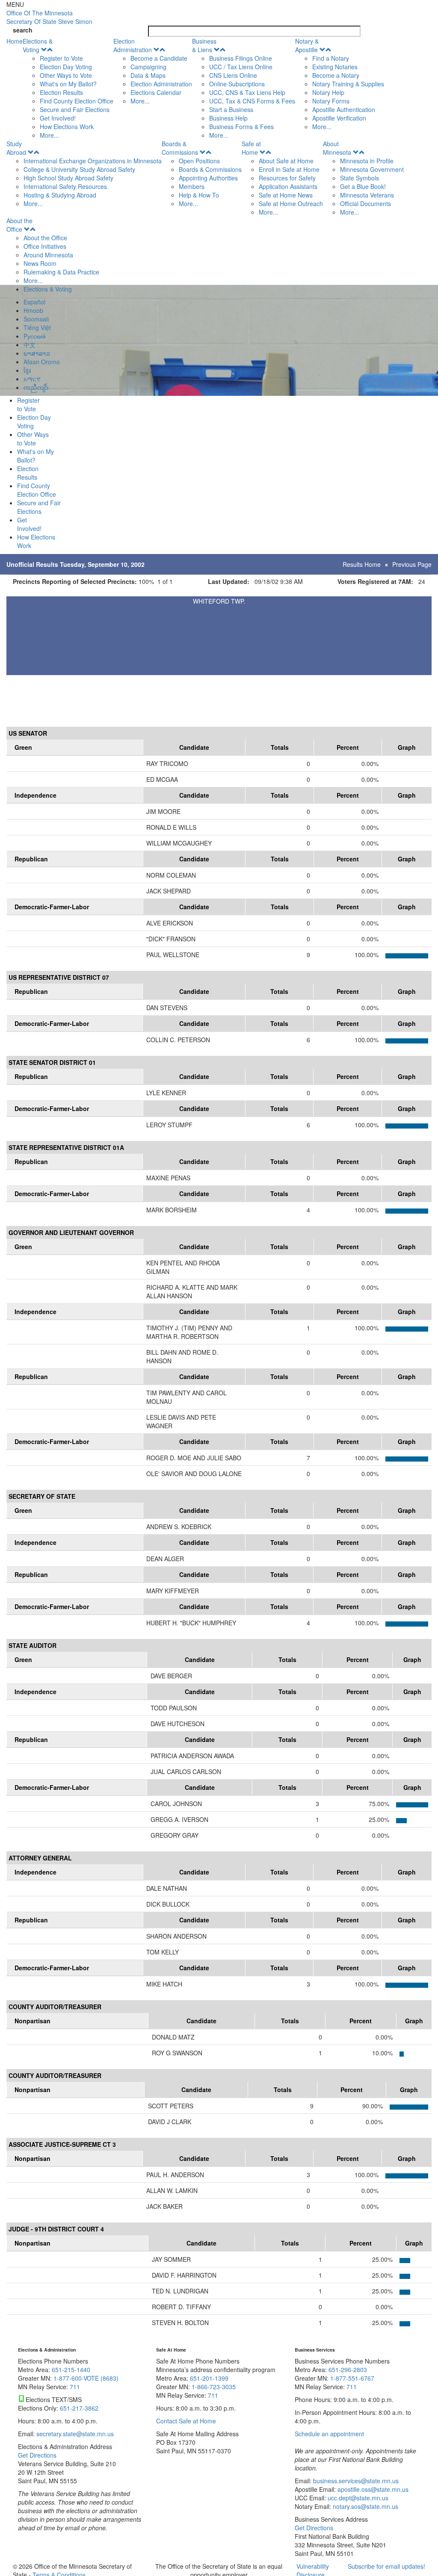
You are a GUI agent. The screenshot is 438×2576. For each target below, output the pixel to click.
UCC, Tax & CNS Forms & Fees (252, 101)
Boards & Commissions (180, 148)
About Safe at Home (286, 161)
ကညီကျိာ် (36, 387)
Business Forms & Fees (241, 127)
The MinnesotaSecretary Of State (49, 17)
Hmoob (33, 310)
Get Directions (37, 2455)
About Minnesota (337, 148)
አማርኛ (32, 379)
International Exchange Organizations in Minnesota (93, 161)
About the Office (19, 225)
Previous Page (412, 564)
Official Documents (365, 203)
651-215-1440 (71, 2370)
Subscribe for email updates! (386, 2566)
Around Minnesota (48, 255)
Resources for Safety (287, 178)
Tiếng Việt (37, 327)
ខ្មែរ (27, 370)
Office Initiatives (45, 246)
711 (75, 2387)
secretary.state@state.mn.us (74, 2434)
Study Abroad (16, 148)
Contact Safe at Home (186, 2421)
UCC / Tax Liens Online (241, 67)
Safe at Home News (286, 195)
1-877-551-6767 (352, 2378)
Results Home (362, 564)
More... (49, 135)
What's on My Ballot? (68, 84)
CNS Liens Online (233, 75)
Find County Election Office (77, 101)
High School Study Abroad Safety (68, 178)
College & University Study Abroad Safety (79, 169)
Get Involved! (58, 118)
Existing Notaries (335, 67)
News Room (40, 263)
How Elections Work (67, 127)
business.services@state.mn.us (355, 2481)
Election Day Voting (66, 67)
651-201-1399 (209, 2378)
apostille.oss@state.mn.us (372, 2489)
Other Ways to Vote (66, 75)
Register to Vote (61, 58)
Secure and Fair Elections (75, 109)
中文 (30, 345)
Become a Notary (336, 75)
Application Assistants (288, 186)
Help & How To (199, 195)
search (23, 30)
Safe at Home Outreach (291, 203)
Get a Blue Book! (363, 186)
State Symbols (360, 178)
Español (34, 302)
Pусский (35, 336)
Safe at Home (251, 148)
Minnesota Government (372, 169)
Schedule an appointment (329, 2434)
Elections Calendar (156, 92)
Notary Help (328, 92)
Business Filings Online (241, 58)
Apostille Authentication (344, 109)
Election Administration (133, 45)
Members (192, 186)
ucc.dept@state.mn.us (357, 2498)
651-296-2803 (348, 2370)
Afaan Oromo (42, 362)
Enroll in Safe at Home (289, 169)
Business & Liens (204, 45)
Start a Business (231, 109)
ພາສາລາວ (37, 353)
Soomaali (36, 319)
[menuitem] (68, 88)
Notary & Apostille (307, 45)
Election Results (61, 92)
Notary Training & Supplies (348, 84)
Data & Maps (148, 75)
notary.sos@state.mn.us (365, 2506)
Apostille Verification (339, 118)
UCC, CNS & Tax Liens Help (247, 92)
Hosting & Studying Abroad (60, 195)
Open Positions (199, 161)
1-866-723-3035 (214, 2387)
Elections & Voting (38, 45)
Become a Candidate (159, 58)
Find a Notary (331, 58)
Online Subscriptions (237, 84)
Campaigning (148, 67)
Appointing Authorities (208, 178)
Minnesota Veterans (367, 195)
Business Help (228, 118)
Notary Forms (331, 101)
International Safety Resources (65, 186)
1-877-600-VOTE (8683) (86, 2378)
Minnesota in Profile (367, 161)
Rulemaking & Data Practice (61, 272)
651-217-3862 (79, 2408)
